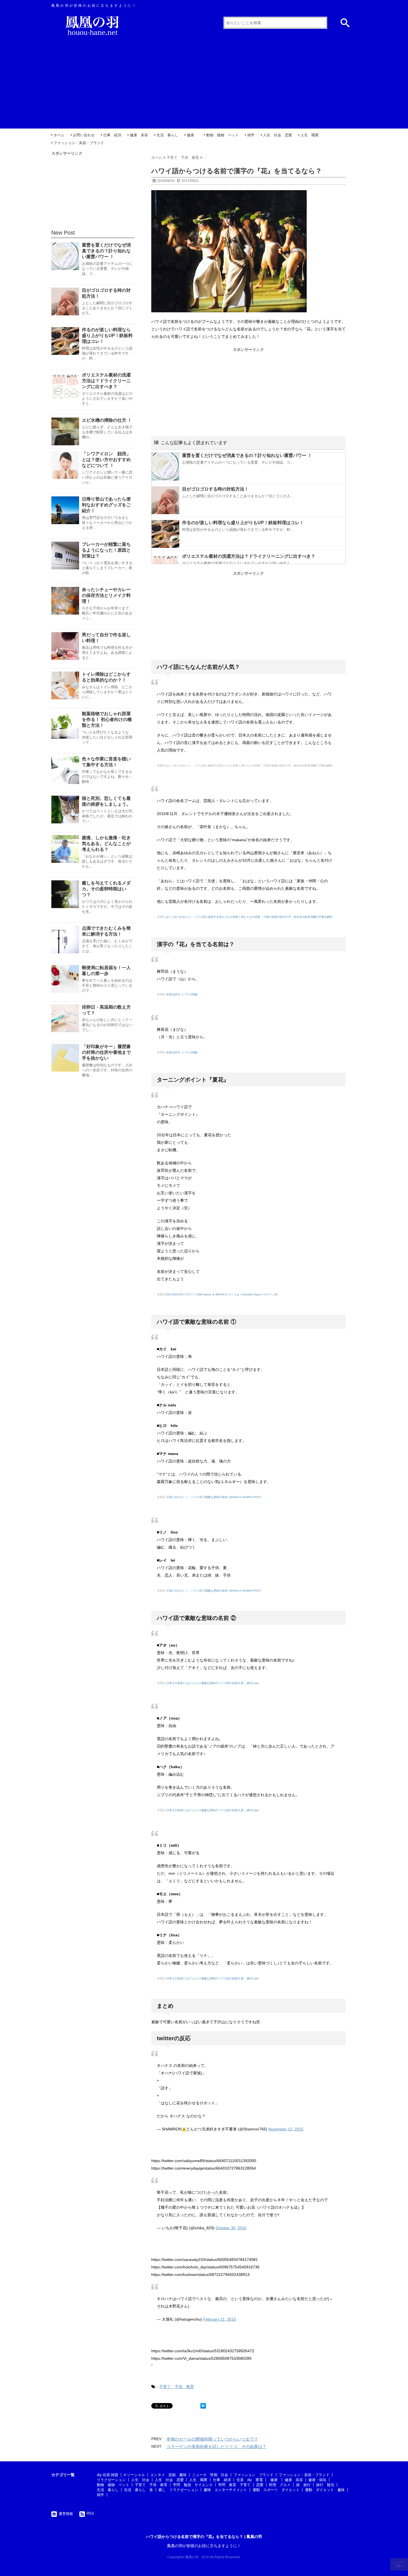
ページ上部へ (400, 2564)
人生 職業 (310, 135)
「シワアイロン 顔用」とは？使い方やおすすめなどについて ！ (106, 460)
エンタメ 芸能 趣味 (168, 2475)
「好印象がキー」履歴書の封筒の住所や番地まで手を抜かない (106, 1052)
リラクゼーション (111, 2480)
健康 (192, 135)
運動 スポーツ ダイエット (276, 2490)
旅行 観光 (325, 2485)
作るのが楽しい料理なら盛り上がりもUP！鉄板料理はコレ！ (243, 523)
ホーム (59, 135)
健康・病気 (317, 2480)
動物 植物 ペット (222, 135)
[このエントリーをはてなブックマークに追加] (203, 2406)
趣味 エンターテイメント (225, 2490)
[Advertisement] (204, 81)
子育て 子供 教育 (177, 2387)
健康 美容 (139, 135)
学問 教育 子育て (234, 2485)
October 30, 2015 (231, 2228)
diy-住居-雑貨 (108, 2475)
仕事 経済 (112, 135)
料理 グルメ (280, 2485)
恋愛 (260, 2485)
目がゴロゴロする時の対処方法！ (215, 489)
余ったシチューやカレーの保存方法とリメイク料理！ (106, 595)
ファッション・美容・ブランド (79, 143)
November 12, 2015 (286, 2129)
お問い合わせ (84, 135)
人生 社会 (140, 2480)
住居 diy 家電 (250, 2480)
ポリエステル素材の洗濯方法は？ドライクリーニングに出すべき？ (249, 556)
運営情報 (66, 2514)
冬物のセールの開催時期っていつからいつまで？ (212, 2439)
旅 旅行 (303, 2485)
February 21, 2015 (220, 2319)
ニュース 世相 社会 (210, 2475)
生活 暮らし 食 (138, 2490)
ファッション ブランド (254, 2475)
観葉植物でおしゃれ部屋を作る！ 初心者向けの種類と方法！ (107, 719)
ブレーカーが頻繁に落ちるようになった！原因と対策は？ (106, 550)
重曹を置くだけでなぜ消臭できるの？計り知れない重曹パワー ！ (247, 455)
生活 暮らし (167, 135)
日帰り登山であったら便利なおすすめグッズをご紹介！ (106, 505)
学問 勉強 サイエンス (193, 2485)
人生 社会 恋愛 (278, 135)
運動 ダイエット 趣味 (325, 2490)
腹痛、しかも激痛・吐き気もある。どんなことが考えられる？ (106, 844)
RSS (90, 2513)
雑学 (251, 135)
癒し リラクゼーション (178, 2490)
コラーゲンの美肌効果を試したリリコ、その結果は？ (216, 2446)
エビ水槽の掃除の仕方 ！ (107, 420)
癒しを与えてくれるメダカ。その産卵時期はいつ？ (106, 889)
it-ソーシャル (134, 2475)
